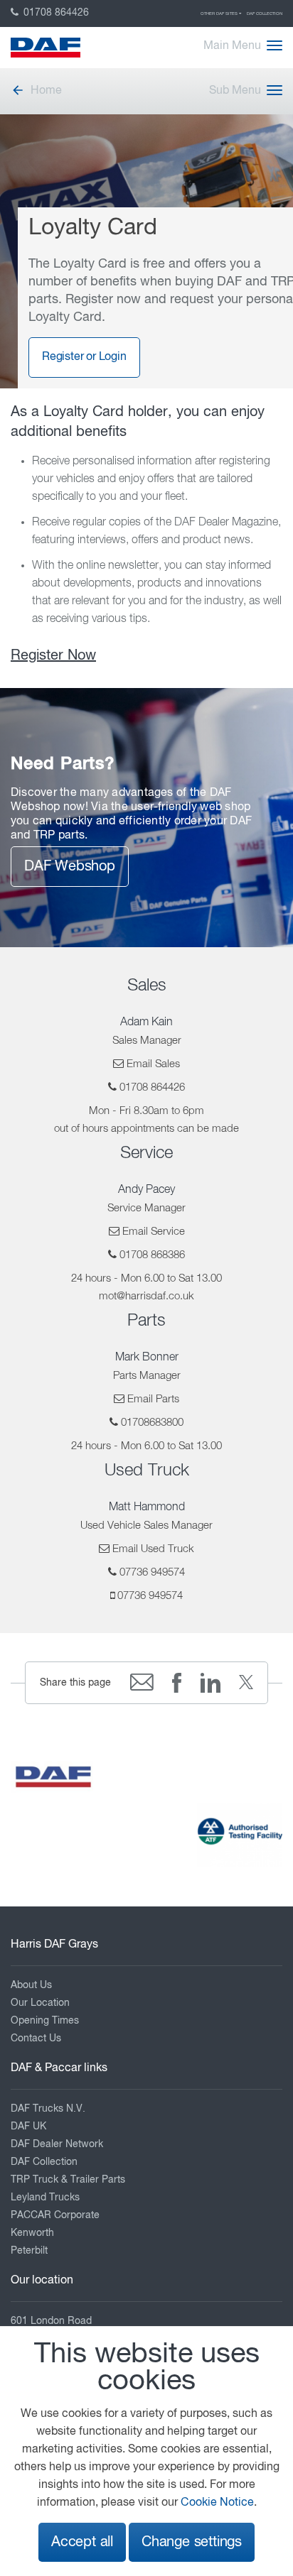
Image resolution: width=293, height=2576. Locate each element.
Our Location (40, 2003)
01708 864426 (55, 13)
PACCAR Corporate (55, 2215)
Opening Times (45, 2021)
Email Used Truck (153, 1549)
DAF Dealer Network (57, 2144)
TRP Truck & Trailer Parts (68, 2180)
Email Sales (153, 1064)
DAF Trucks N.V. (48, 2109)
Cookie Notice (217, 2503)
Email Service (154, 1232)
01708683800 (152, 1423)
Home (46, 91)
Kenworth (32, 2233)
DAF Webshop (70, 867)
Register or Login (84, 357)
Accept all (82, 2542)
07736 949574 (152, 1572)
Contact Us (36, 2039)
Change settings (192, 2542)
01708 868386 (152, 1255)
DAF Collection (265, 13)
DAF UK (28, 2127)
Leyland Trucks (45, 2198)
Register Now (53, 656)
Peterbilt (29, 2251)
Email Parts (153, 1399)
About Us (31, 1985)
